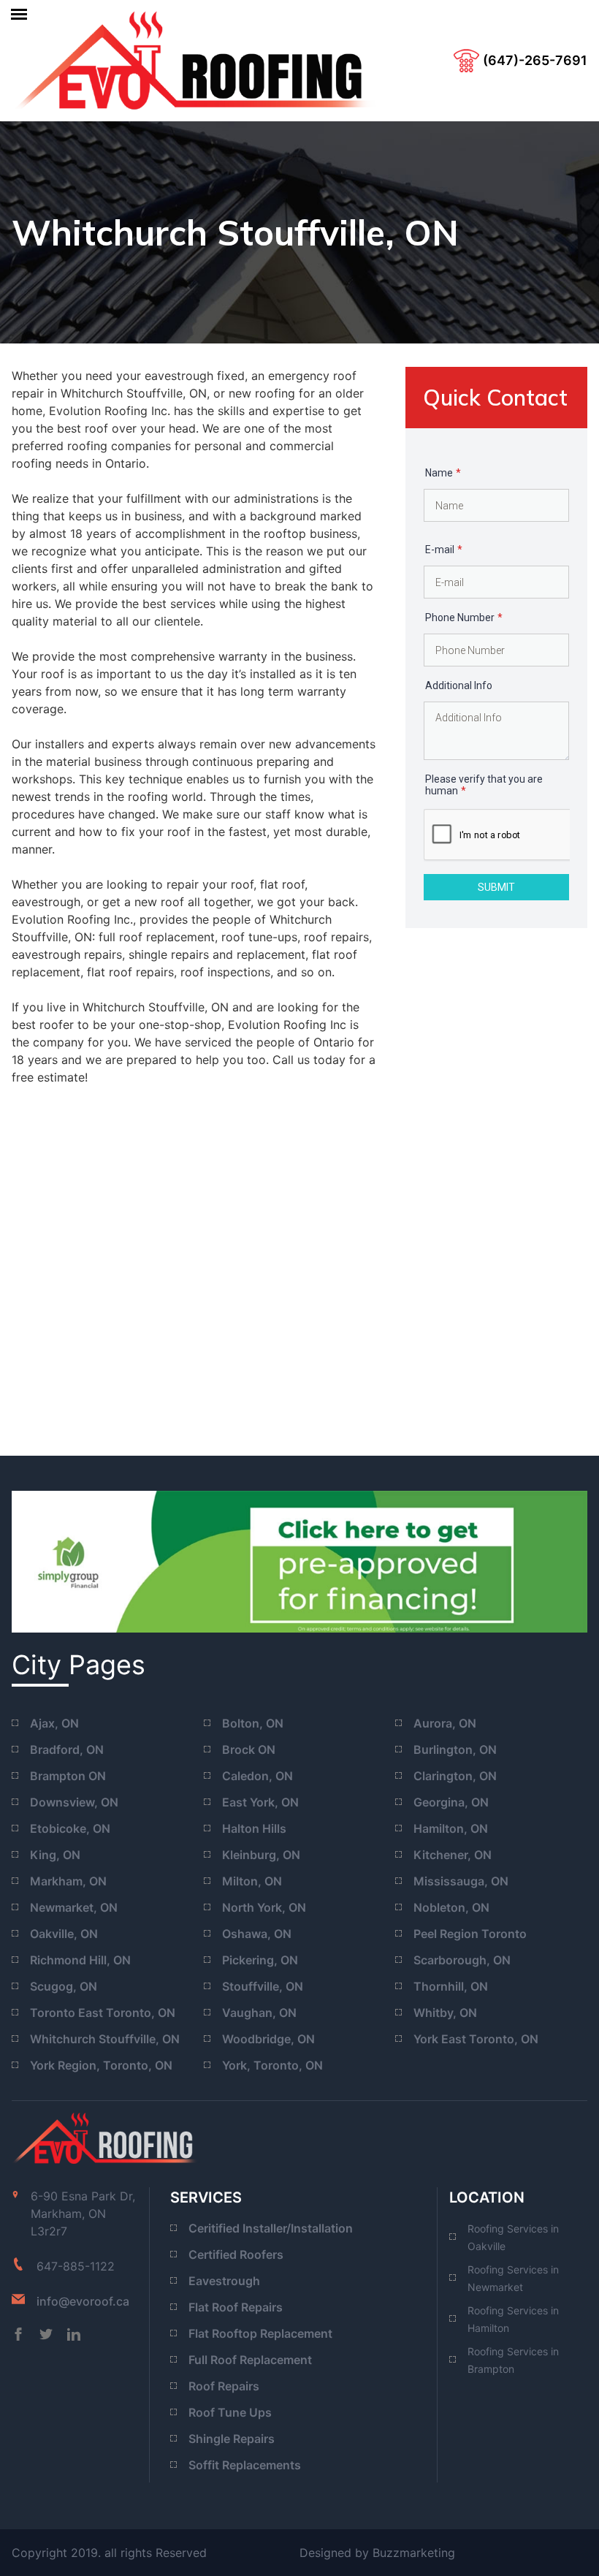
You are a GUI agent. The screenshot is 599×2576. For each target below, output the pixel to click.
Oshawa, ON (257, 1934)
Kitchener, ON (453, 1855)
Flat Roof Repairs (236, 2307)
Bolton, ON (253, 1723)
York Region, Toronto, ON (101, 2065)
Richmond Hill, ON (80, 1960)
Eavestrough (224, 2281)
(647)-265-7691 (535, 60)
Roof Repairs (224, 2386)
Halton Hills (254, 1828)
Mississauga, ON (461, 1881)
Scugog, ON (64, 1986)
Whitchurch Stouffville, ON (105, 2039)
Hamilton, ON (451, 1828)
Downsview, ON (74, 1802)
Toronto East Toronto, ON (103, 2013)
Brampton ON (68, 1776)
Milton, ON (252, 1881)
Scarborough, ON (462, 1960)
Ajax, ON (54, 1723)
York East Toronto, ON (476, 2039)
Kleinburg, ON (261, 1855)
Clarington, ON (455, 1776)
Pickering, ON (260, 1960)
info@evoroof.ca (83, 2301)
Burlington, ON (455, 1749)
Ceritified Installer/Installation (271, 2228)
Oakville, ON (64, 1934)
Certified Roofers (236, 2254)
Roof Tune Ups (230, 2412)
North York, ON (264, 1907)
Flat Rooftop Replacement (260, 2333)
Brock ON (249, 1749)
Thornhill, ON (451, 1986)
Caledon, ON (257, 1776)
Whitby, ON (445, 2013)
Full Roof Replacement (250, 2360)
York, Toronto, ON (272, 2065)
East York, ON (260, 1802)
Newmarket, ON (74, 1907)
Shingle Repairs (232, 2439)
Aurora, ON (445, 1723)
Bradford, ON (67, 1749)
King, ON (55, 1855)
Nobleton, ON (451, 1907)
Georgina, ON (451, 1802)
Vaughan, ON (259, 2013)
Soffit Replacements (245, 2465)
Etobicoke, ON (70, 1828)
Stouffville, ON (263, 1986)
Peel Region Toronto (470, 1934)
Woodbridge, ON (268, 2039)
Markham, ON (68, 1881)
